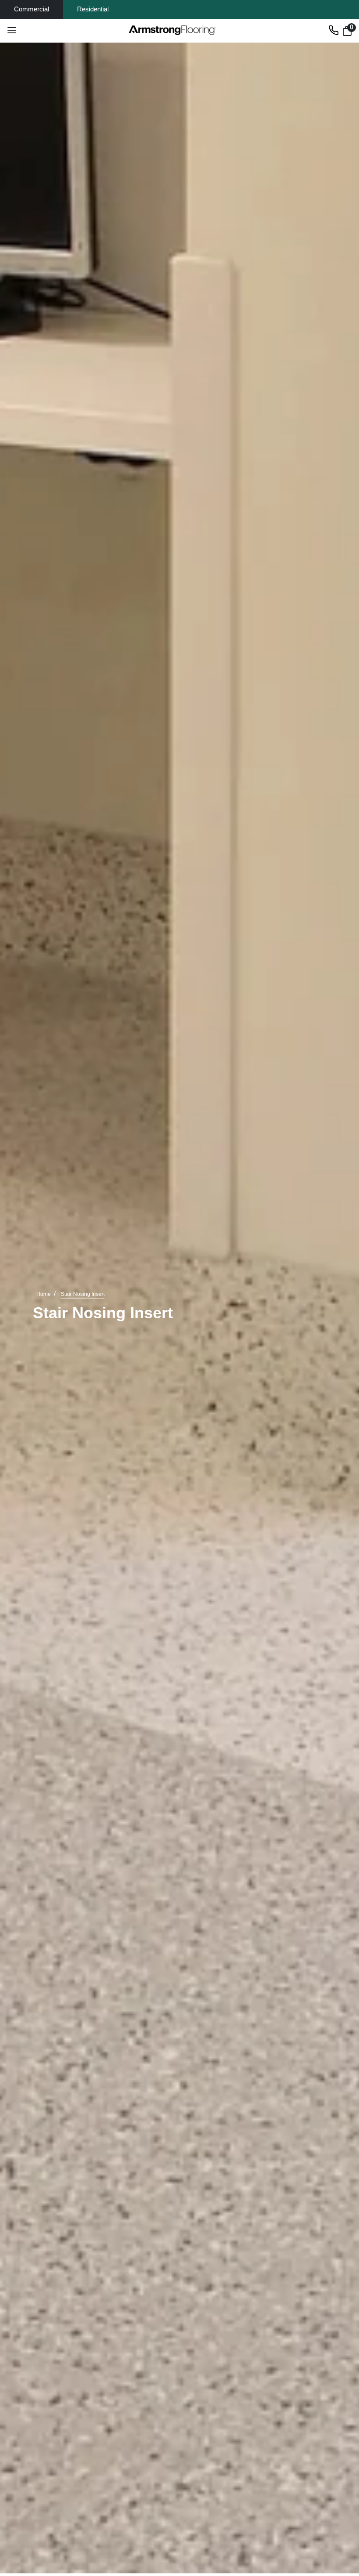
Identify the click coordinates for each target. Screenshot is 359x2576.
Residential (93, 9)
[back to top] (339, 2513)
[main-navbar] (12, 30)
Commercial (32, 9)
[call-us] (334, 30)
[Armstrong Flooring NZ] (173, 30)
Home (44, 1294)
